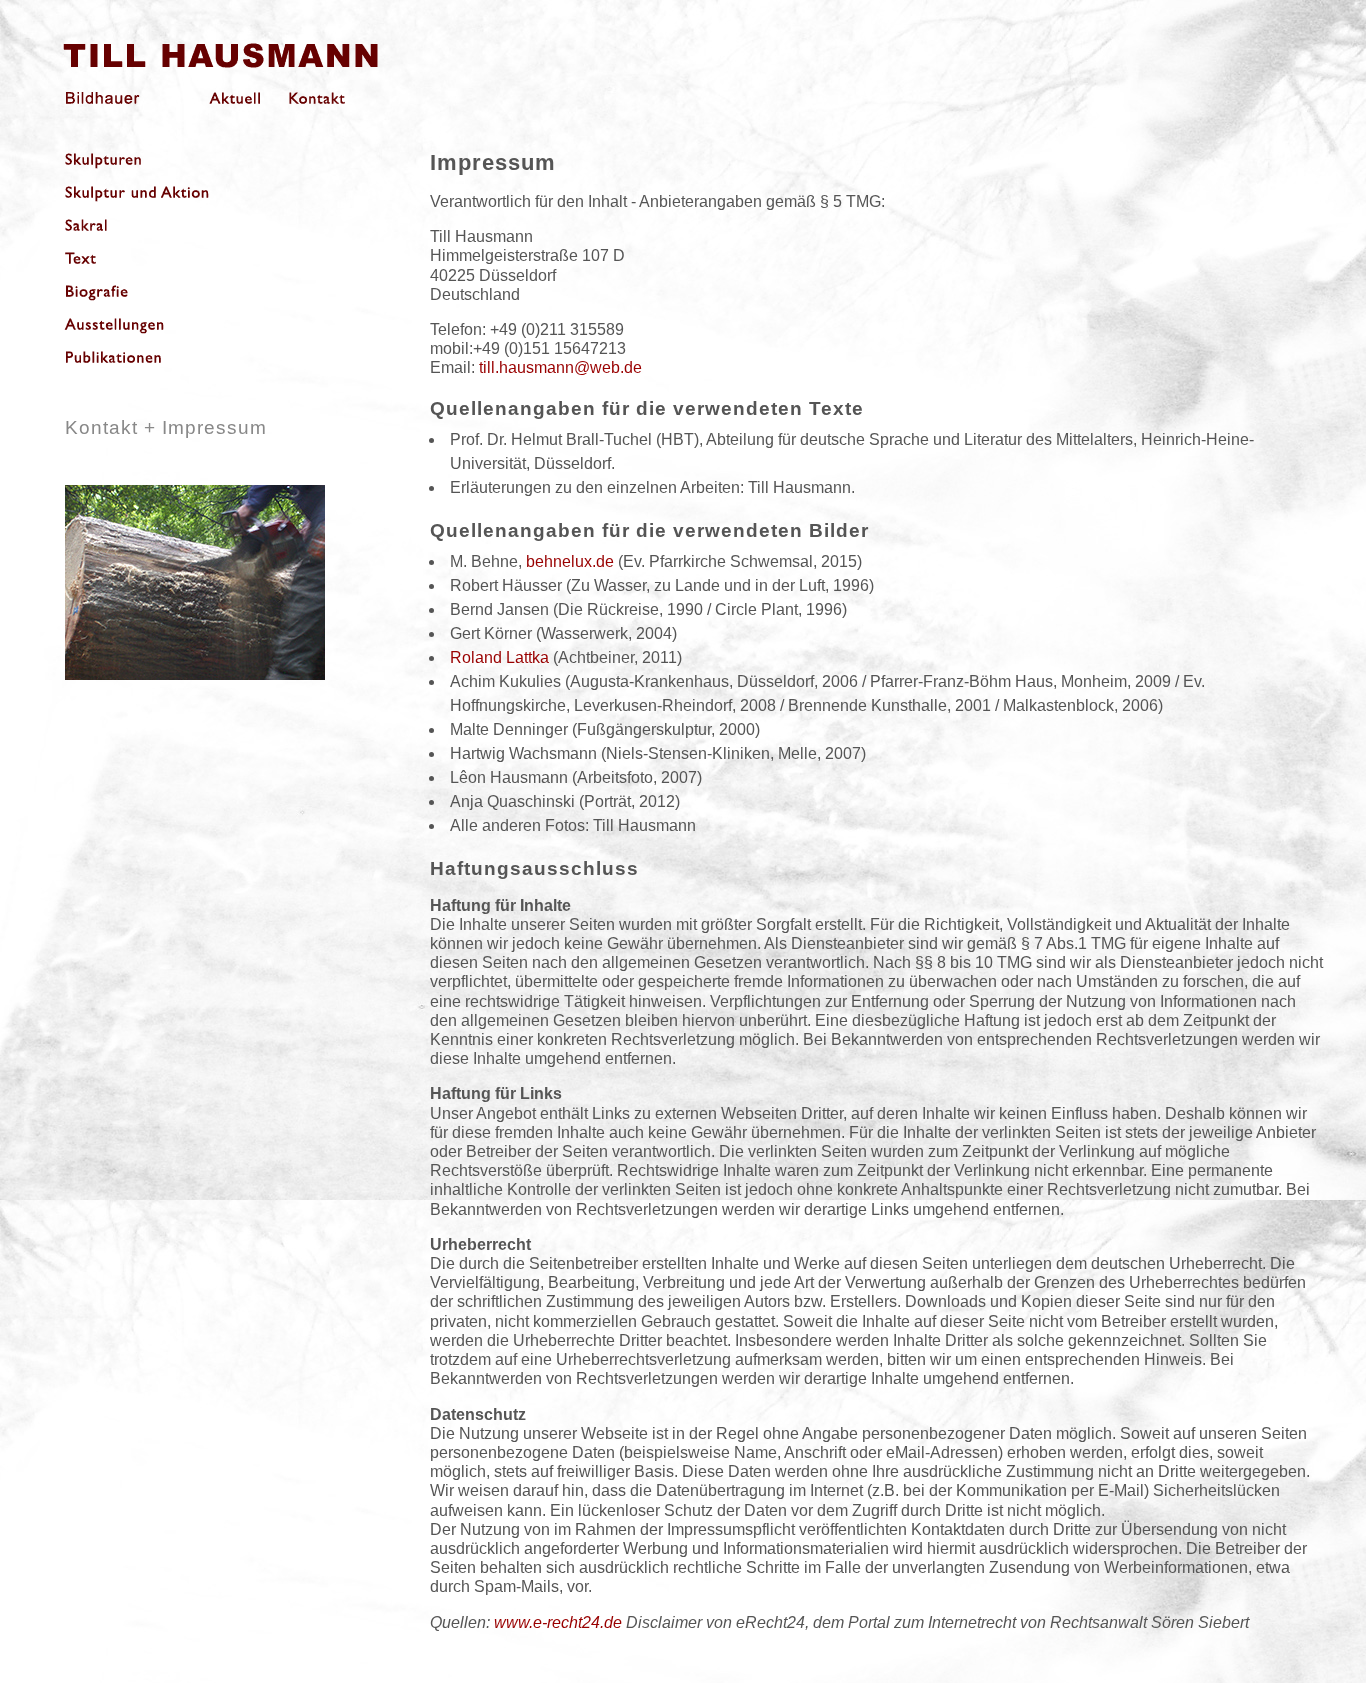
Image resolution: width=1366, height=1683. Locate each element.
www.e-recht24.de (558, 1622)
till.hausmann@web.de (560, 367)
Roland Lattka (499, 657)
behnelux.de (570, 561)
